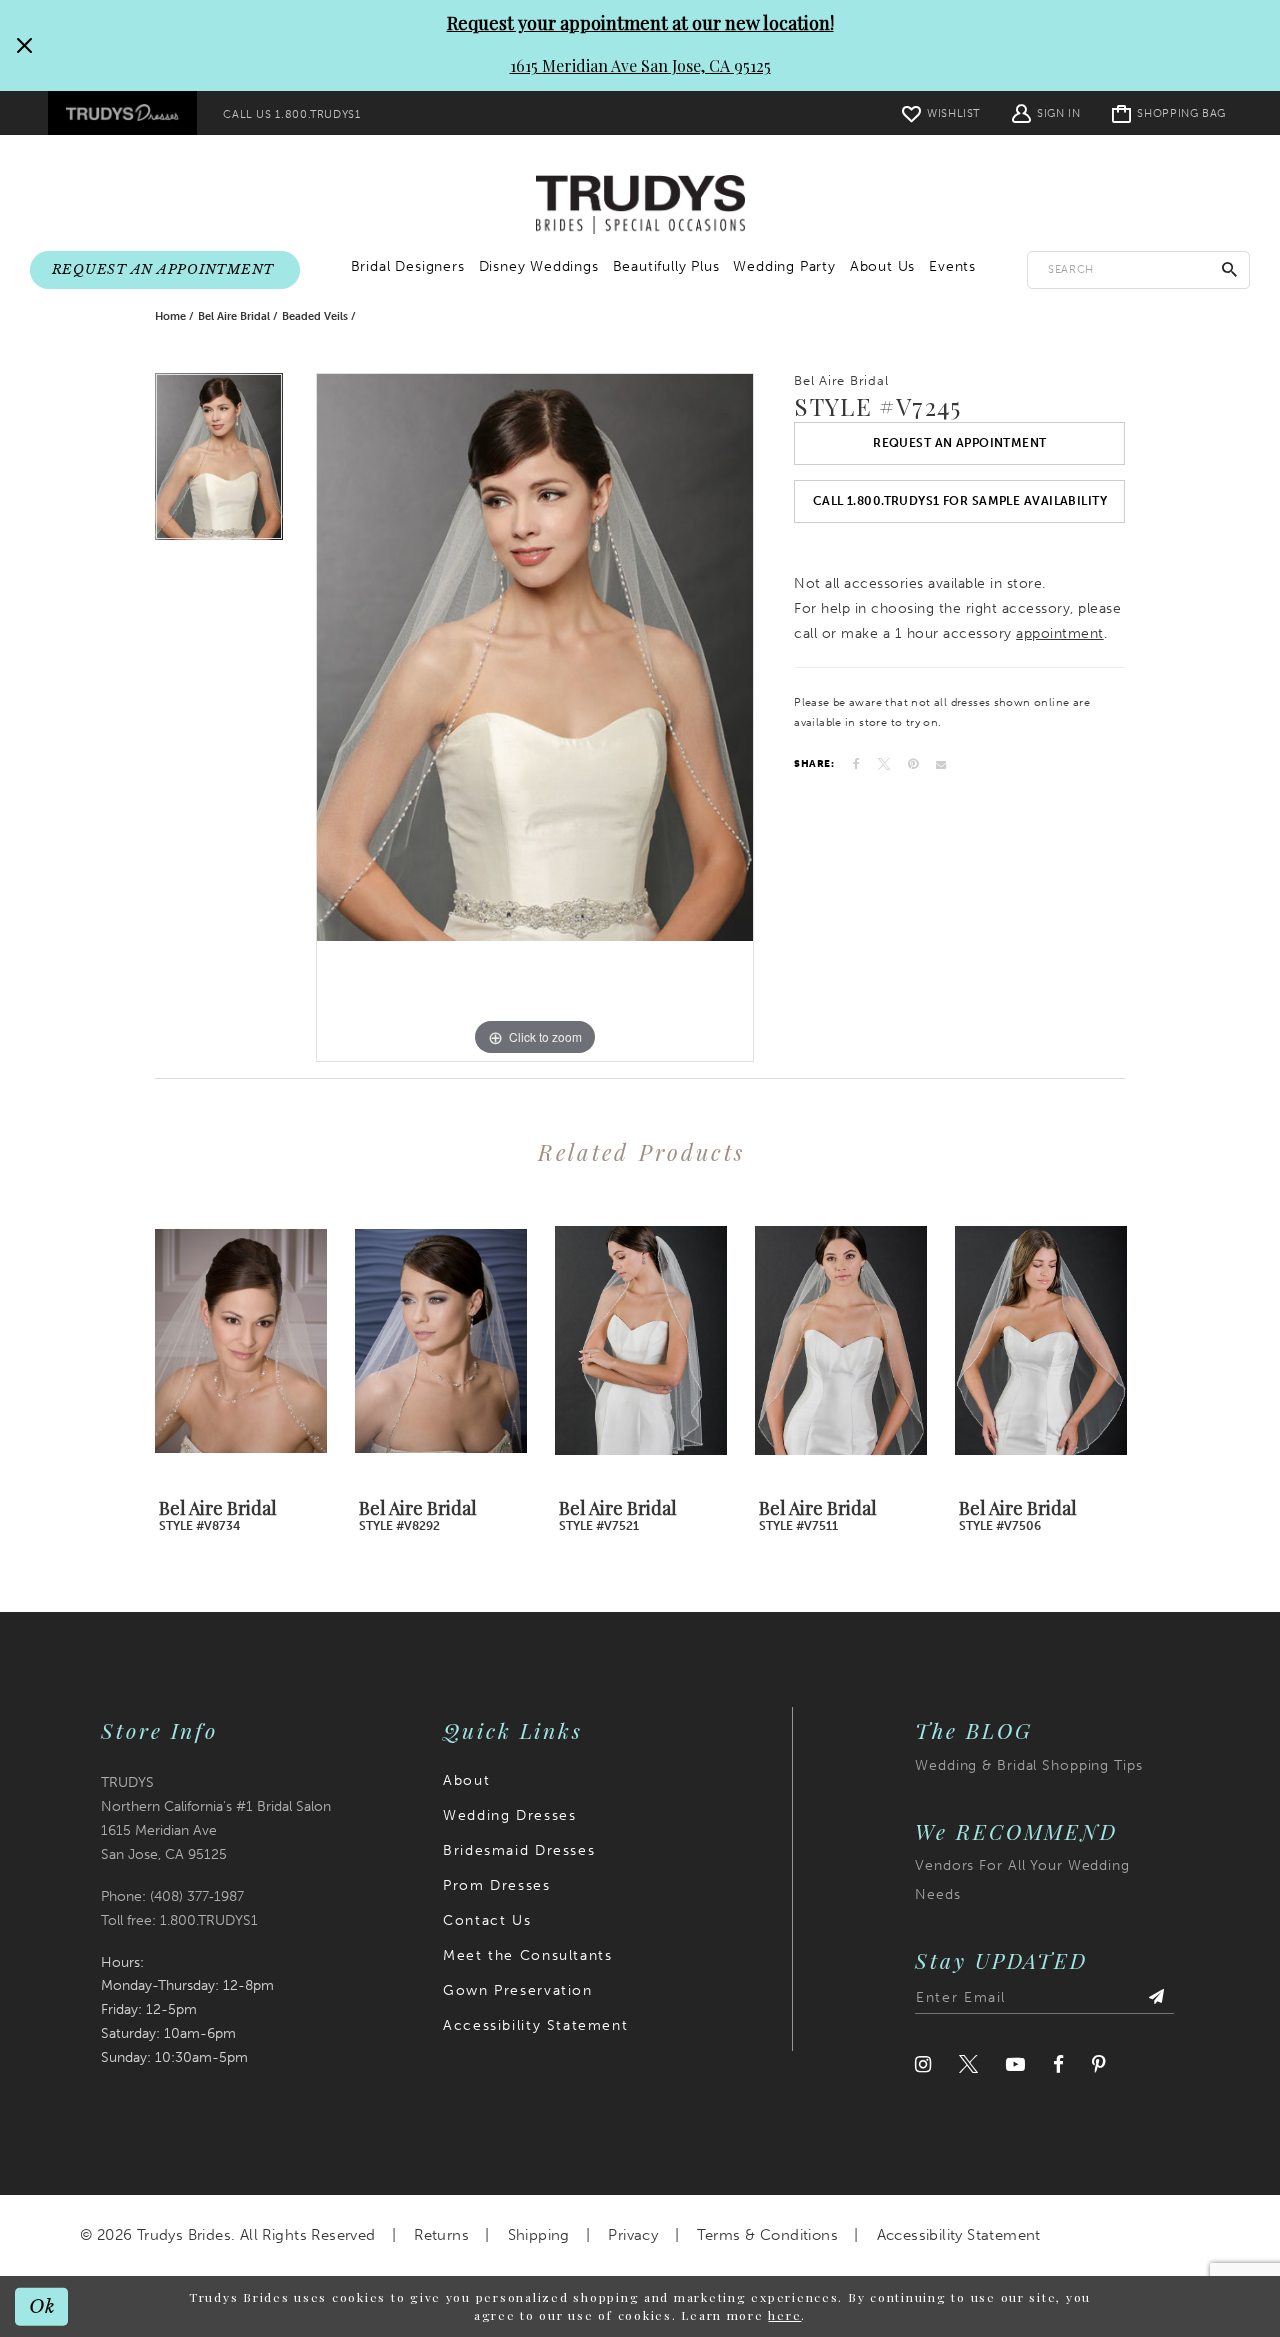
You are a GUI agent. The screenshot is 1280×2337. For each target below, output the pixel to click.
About (466, 1780)
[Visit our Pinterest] (1099, 2064)
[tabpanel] (219, 462)
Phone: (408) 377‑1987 (172, 1896)
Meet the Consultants (527, 1955)
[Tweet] (884, 764)
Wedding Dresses (509, 1815)
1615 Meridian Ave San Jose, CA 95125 (640, 65)
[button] (1046, 112)
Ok (42, 2305)
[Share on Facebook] (856, 764)
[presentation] (241, 1340)
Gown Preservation (517, 1990)
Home (170, 316)
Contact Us (487, 1920)
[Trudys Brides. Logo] (640, 205)
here (784, 2315)
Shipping (539, 2235)
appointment (1060, 633)
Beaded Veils (315, 316)
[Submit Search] (1230, 269)
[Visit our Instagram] (923, 2064)
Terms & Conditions (767, 2235)
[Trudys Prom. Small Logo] (122, 113)
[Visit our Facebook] (1058, 2064)
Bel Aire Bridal (234, 316)
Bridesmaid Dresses (519, 1850)
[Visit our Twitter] (968, 2064)
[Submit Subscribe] (1156, 1998)
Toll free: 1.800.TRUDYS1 (179, 1920)
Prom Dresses (496, 1885)
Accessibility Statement (535, 2025)
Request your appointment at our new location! (640, 23)
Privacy (633, 2235)
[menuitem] (122, 113)
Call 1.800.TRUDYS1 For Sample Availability (960, 501)
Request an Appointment (960, 443)
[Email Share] (941, 764)
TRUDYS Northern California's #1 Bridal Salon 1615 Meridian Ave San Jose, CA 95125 (216, 1818)
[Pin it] (913, 764)
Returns (441, 2235)
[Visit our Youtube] (1015, 2064)
